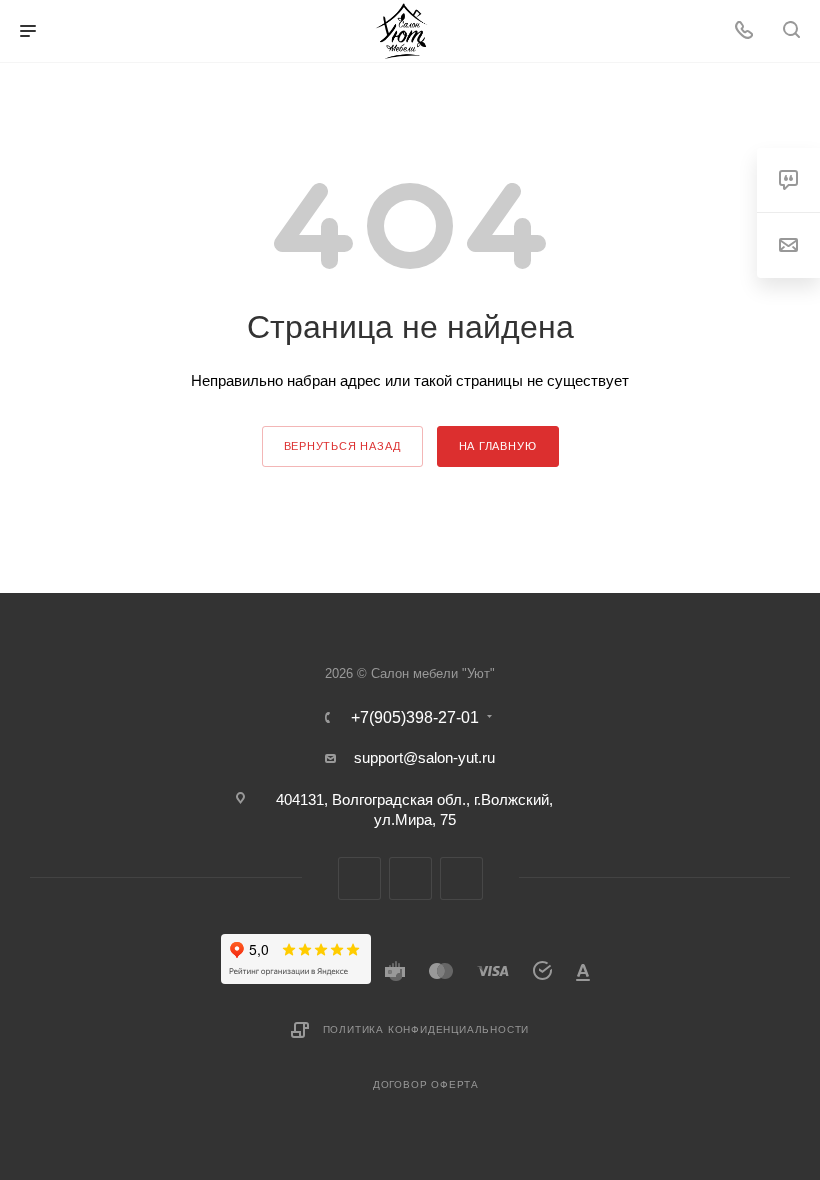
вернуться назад (342, 446)
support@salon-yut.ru (424, 757)
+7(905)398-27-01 (415, 718)
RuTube (410, 878)
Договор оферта (426, 1084)
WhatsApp (461, 878)
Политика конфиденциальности (426, 1029)
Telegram (359, 878)
